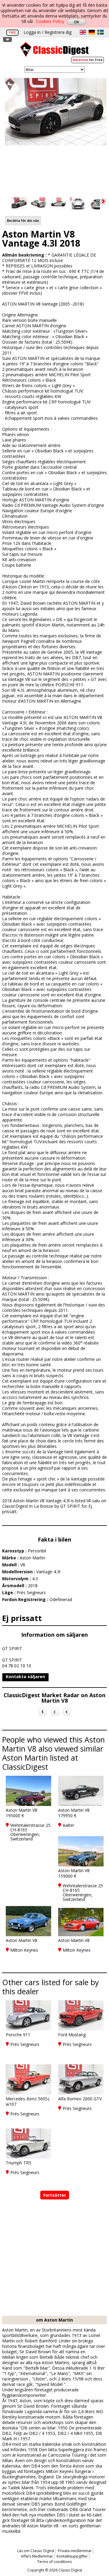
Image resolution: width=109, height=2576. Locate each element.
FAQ (12, 32)
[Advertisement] (54, 2258)
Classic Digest (54, 52)
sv (101, 32)
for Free (88, 60)
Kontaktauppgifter (72, 2556)
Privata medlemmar (75, 2551)
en (83, 32)
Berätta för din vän (23, 221)
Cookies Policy (50, 21)
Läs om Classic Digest (36, 2551)
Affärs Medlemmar (37, 2556)
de (92, 32)
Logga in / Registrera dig (48, 32)
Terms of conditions (54, 2562)
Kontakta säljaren (25, 1676)
